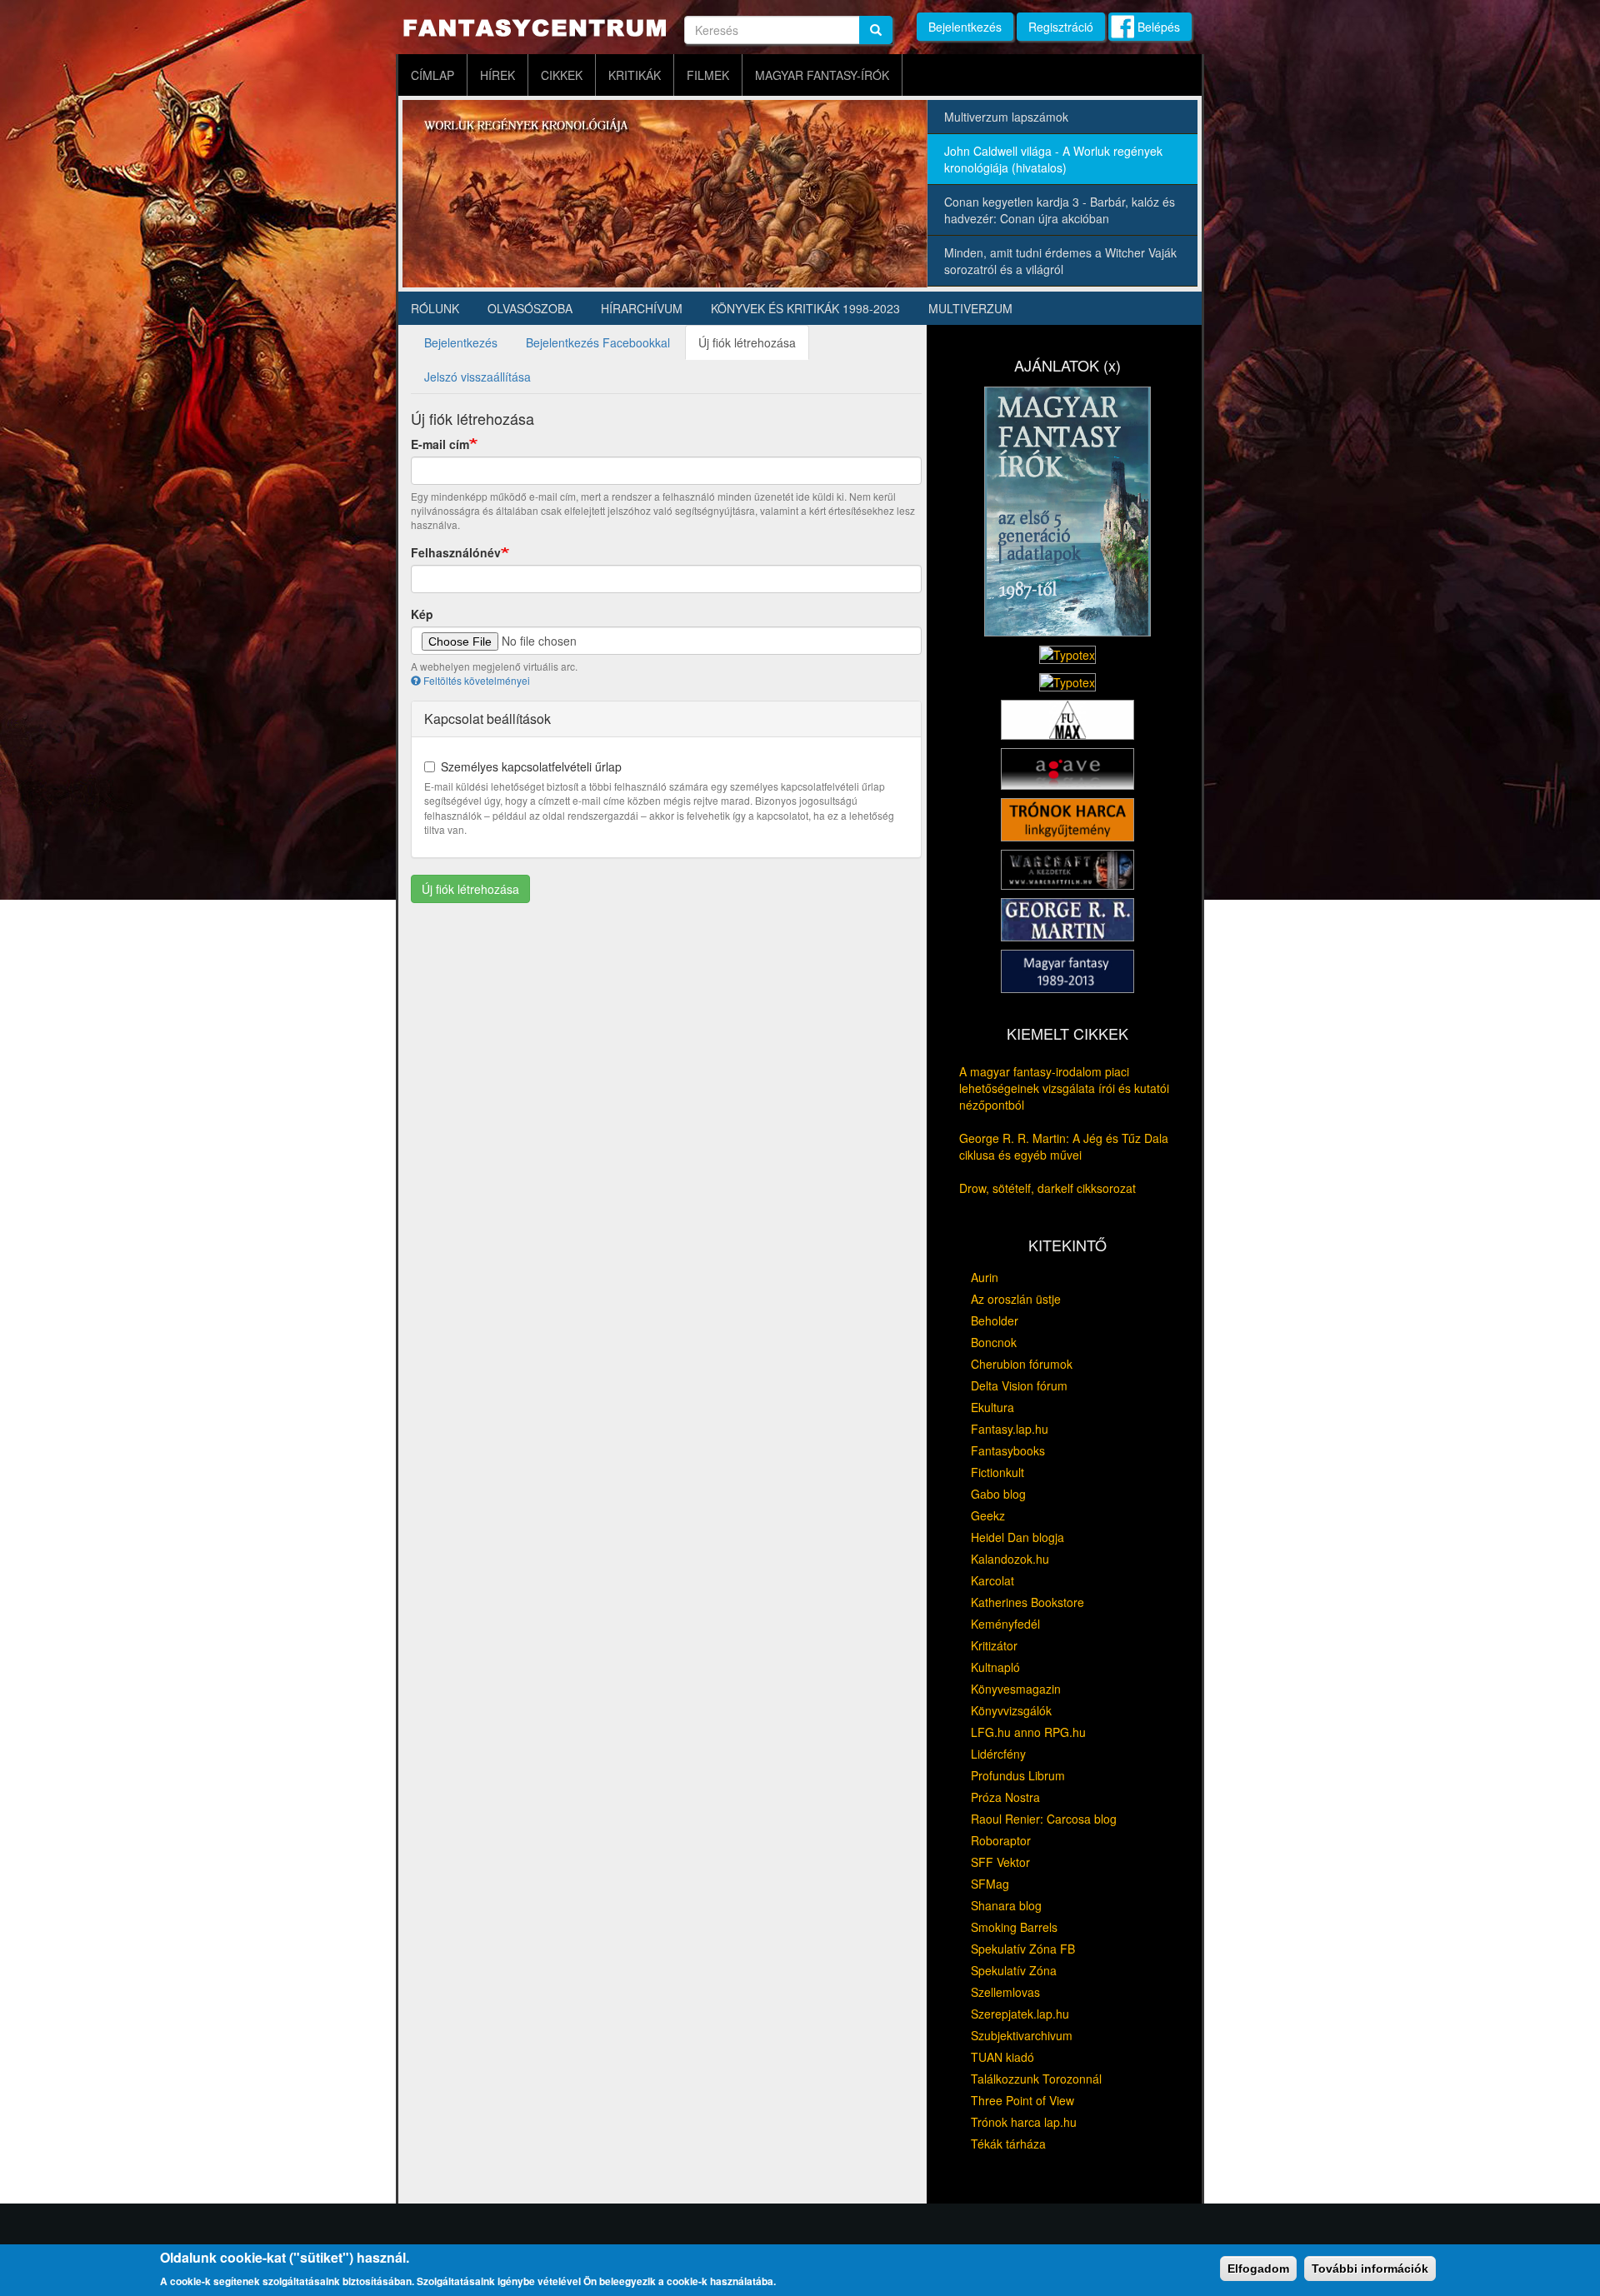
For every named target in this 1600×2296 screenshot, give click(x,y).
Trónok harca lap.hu (1024, 2122)
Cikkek (562, 75)
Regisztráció (1061, 27)
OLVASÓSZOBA (530, 308)
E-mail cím (440, 444)
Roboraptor (1001, 1840)
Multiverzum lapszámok (1006, 117)
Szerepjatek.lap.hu (1020, 2014)
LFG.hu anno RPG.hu (1028, 1732)
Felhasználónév (456, 552)
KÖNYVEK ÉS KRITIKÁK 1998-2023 (805, 308)
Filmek (708, 75)
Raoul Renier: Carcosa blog (1044, 1819)
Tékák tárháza (1008, 2144)
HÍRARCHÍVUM (642, 308)
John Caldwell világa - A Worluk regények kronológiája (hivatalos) (1053, 159)
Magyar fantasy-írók (822, 75)
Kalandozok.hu (1010, 1559)
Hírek (497, 75)
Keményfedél (1005, 1624)
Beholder (995, 1320)
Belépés (1159, 27)
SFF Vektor (1000, 1862)
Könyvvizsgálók (1011, 1710)
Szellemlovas (1005, 1992)
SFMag (990, 1884)
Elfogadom (1258, 2269)
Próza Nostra (1005, 1797)
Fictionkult (997, 1472)
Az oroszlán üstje (1016, 1299)
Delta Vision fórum (1019, 1385)
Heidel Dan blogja (1017, 1537)
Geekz (988, 1515)
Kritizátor (994, 1645)
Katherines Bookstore (1027, 1602)
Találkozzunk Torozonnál (1036, 2079)
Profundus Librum (1018, 1775)
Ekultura (992, 1407)
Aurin (985, 1277)
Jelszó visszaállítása (477, 377)
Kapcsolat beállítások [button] (487, 719)
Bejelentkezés (965, 27)
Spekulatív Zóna (1014, 1970)
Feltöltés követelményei (477, 680)
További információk (1370, 2269)
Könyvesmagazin (1016, 1689)
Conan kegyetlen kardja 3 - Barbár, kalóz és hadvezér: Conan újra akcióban (1060, 210)
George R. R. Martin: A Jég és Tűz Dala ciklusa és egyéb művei (1064, 1146)
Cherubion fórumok (1022, 1364)
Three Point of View (1022, 2100)
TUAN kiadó (1002, 2057)
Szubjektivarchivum (1022, 2035)
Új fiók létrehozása (754, 347)
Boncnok (994, 1342)
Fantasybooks (1008, 1450)
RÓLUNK (435, 308)
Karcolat (992, 1580)
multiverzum (970, 308)
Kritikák (635, 75)
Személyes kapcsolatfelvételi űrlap (531, 766)
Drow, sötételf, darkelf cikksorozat (1047, 1188)
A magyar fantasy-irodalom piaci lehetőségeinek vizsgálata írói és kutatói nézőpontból (1064, 1088)
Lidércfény (998, 1754)
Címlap (432, 75)
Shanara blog (1006, 1905)
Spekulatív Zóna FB (1023, 1949)
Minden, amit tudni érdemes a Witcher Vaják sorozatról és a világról (1060, 261)
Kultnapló (995, 1667)
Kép (422, 614)
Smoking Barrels (1014, 1927)
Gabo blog (998, 1494)
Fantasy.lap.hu (1010, 1429)
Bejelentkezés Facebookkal (598, 342)
